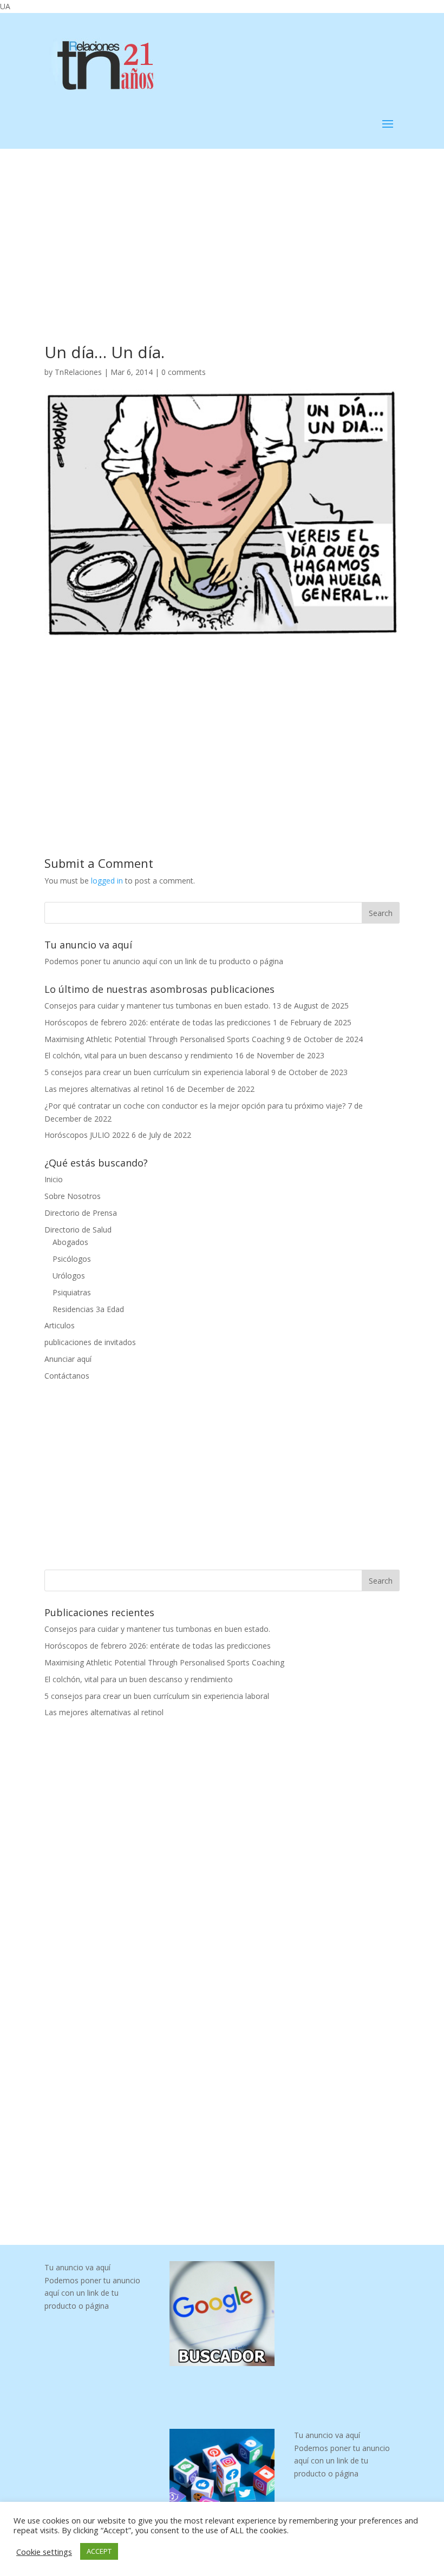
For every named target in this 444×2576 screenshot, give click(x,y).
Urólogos (69, 1276)
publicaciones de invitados (90, 1342)
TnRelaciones (78, 372)
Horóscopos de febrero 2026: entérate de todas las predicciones (158, 1022)
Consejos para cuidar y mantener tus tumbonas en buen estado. (157, 1006)
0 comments (184, 372)
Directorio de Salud (78, 1230)
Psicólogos (72, 1259)
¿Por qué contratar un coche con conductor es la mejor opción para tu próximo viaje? (195, 1106)
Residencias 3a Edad (88, 1309)
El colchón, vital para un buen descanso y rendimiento (139, 1055)
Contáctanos (67, 1376)
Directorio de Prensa (81, 1213)
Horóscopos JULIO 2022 (87, 1135)
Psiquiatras (72, 1292)
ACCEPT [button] (99, 2551)
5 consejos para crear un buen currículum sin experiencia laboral (157, 1072)
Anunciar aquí (68, 1359)
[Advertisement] (222, 229)
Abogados (70, 1242)
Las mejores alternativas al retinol (104, 1089)
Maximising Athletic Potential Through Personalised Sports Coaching (164, 1039)
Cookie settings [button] (44, 2552)
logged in (107, 881)
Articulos (60, 1325)
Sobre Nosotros (73, 1196)
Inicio (54, 1179)
